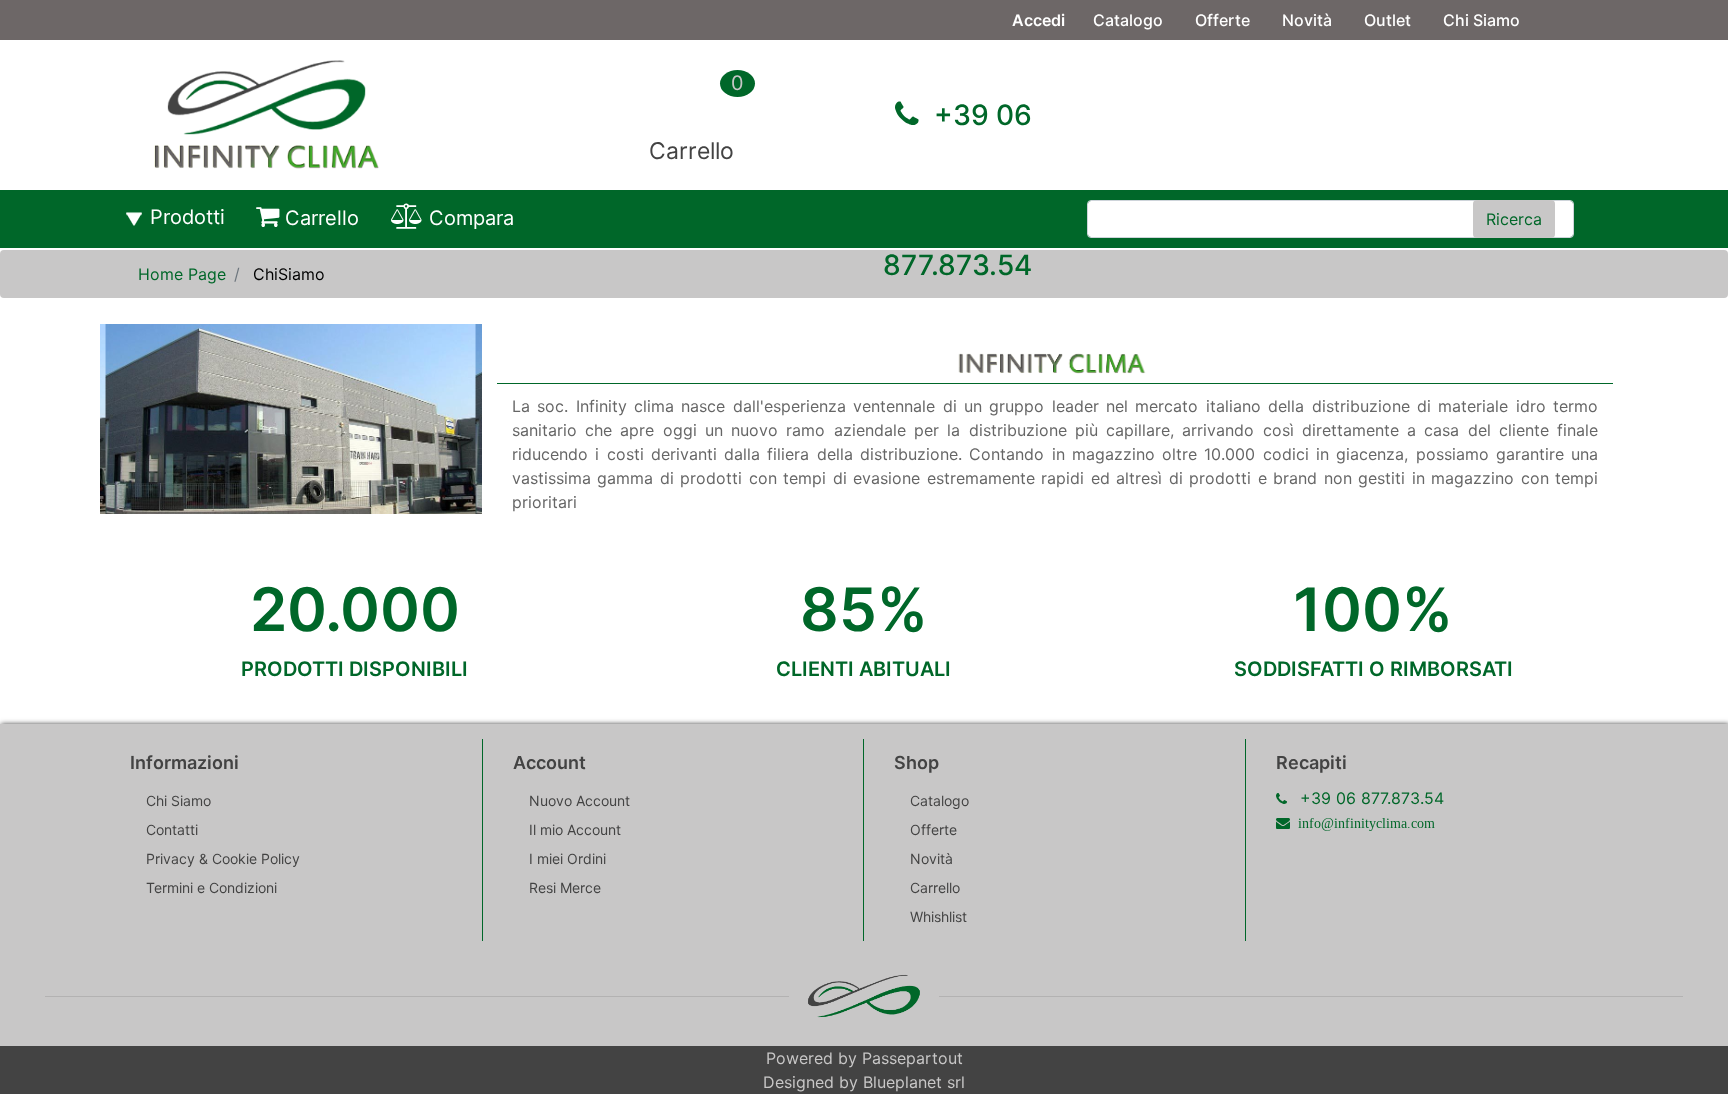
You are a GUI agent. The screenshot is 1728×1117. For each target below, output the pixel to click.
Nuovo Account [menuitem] (579, 800)
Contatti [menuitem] (1124, 60)
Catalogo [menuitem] (1128, 20)
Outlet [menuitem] (1387, 20)
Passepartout (912, 1058)
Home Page (182, 274)
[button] (1514, 219)
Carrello (691, 151)
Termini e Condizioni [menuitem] (211, 887)
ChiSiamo (289, 274)
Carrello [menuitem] (322, 218)
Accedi (1038, 20)
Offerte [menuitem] (1222, 20)
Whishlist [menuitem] (938, 916)
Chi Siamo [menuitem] (1481, 20)
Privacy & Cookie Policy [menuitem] (223, 858)
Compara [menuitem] (471, 218)
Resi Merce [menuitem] (565, 887)
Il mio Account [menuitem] (575, 829)
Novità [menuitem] (1307, 20)
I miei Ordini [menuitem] (567, 858)
